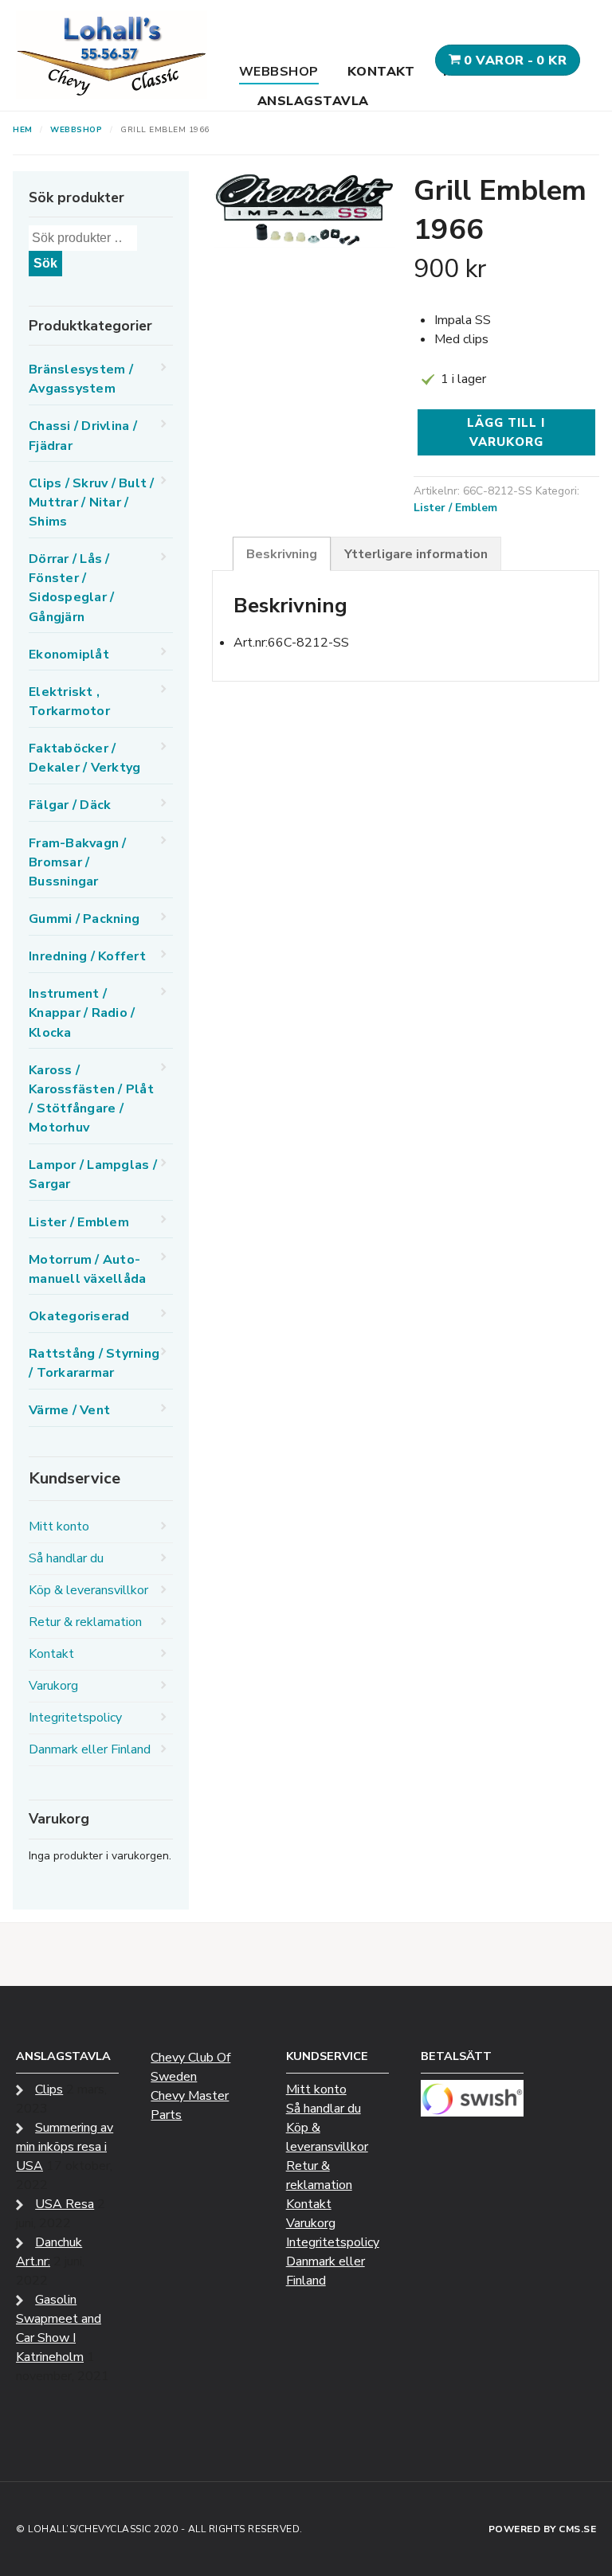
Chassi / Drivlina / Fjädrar (83, 436)
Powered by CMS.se (543, 2529)
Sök (45, 263)
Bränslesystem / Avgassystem (81, 379)
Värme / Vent (69, 1410)
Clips (49, 2089)
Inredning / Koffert (87, 956)
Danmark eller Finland (90, 1749)
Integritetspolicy (75, 1718)
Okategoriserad (79, 1316)
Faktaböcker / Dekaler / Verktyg (84, 758)
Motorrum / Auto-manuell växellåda (87, 1269)
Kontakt (381, 72)
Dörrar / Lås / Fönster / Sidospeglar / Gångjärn (71, 588)
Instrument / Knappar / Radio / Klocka (82, 1013)
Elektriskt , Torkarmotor (69, 702)
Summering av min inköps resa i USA (65, 2147)
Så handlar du (66, 1558)
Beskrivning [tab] (282, 554)
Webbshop (279, 72)
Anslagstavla (313, 101)
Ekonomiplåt (69, 655)
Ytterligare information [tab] (416, 554)
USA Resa (65, 2204)
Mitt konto (59, 1526)
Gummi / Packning (84, 919)
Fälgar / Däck (70, 805)
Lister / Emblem (455, 508)
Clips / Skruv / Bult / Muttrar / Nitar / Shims (92, 502)
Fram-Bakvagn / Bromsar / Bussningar (78, 862)
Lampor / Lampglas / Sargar (93, 1175)
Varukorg (53, 1686)
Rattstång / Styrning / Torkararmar (94, 1363)
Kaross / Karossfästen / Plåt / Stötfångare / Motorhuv (91, 1099)
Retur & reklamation (85, 1622)
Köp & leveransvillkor (88, 1590)
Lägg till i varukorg (506, 432)
